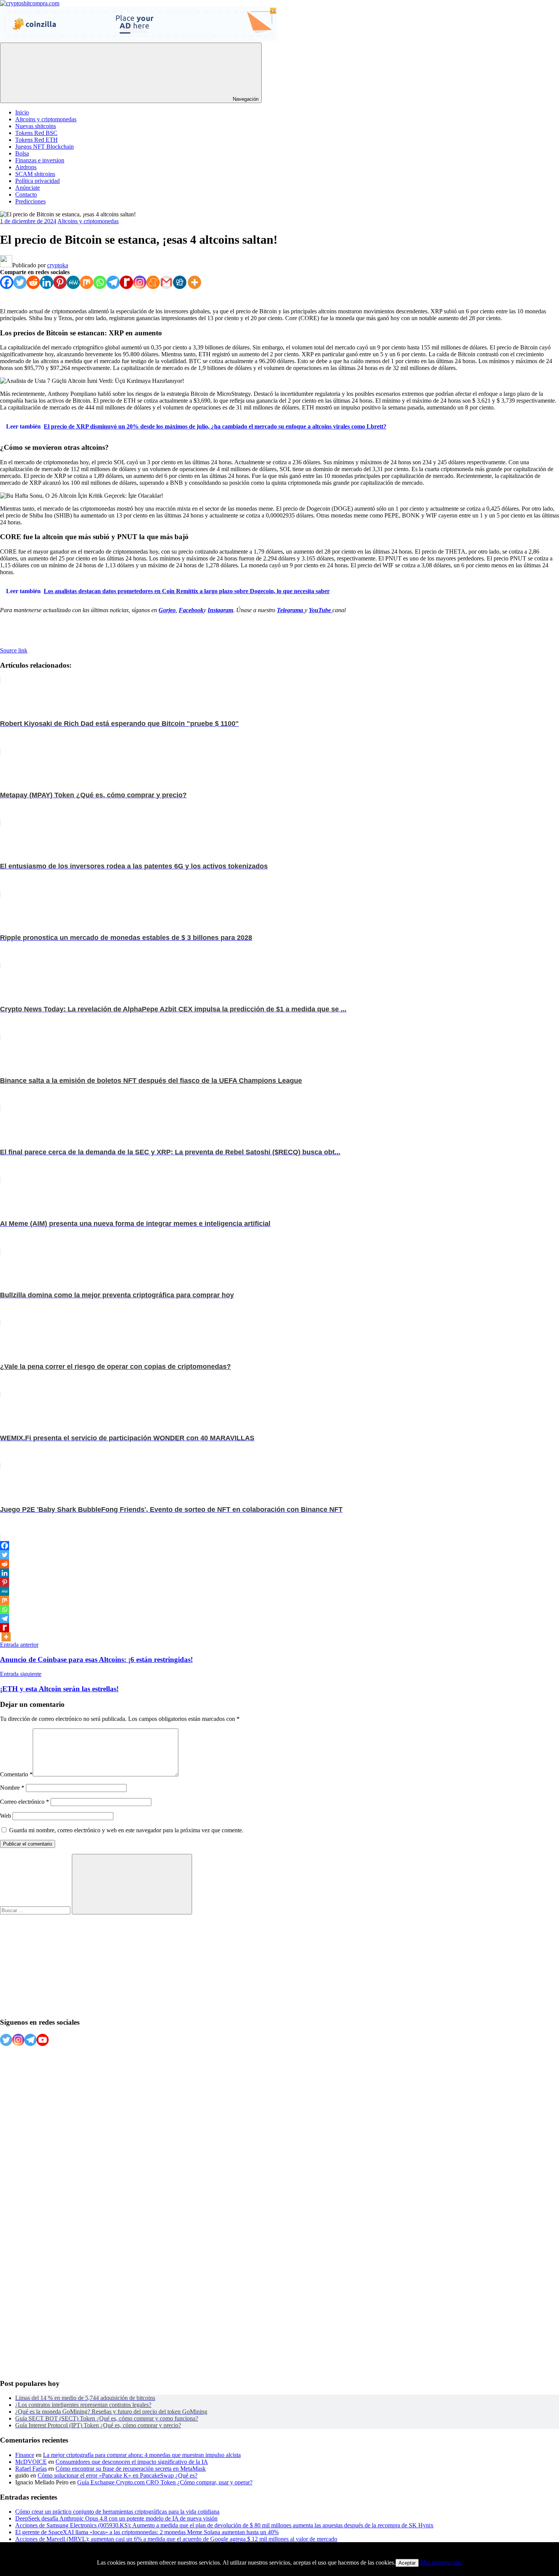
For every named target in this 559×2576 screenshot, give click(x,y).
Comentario (16, 1774)
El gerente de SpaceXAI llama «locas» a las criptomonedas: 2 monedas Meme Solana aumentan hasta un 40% (147, 2532)
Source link (14, 650)
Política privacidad (37, 181)
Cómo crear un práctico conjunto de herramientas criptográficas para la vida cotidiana (117, 2512)
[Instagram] (140, 282)
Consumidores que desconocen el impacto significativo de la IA (132, 2462)
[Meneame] (153, 282)
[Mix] (87, 282)
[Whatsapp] (100, 282)
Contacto (26, 194)
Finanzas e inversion (40, 160)
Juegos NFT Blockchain (44, 147)
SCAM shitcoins (35, 174)
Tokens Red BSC (36, 133)
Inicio (22, 112)
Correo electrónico (25, 1802)
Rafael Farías (31, 2469)
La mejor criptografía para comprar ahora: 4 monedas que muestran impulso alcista (142, 2455)
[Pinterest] (60, 282)
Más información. (441, 2563)
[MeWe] (73, 282)
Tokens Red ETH (37, 140)
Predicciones (30, 201)
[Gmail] (166, 282)
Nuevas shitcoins (36, 126)
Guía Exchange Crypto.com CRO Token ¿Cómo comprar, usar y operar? (165, 2482)
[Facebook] (7, 282)
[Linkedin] (47, 282)
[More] (195, 282)
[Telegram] (113, 282)
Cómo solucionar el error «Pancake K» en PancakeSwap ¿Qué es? (118, 2475)
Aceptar (407, 2563)
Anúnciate (28, 188)
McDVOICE (31, 2462)
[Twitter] (20, 282)
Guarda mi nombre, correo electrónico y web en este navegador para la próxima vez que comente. (126, 1830)
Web (6, 1816)
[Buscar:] (36, 1910)
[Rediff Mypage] (126, 282)
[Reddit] (33, 282)
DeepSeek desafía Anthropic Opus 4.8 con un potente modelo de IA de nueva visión (116, 2518)
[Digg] (180, 282)
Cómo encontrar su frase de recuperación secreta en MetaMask (131, 2469)
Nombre (12, 1788)
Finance (25, 2455)
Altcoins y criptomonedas (46, 119)
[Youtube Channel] (43, 2040)
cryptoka (58, 265)
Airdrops (26, 167)
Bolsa (22, 153)
